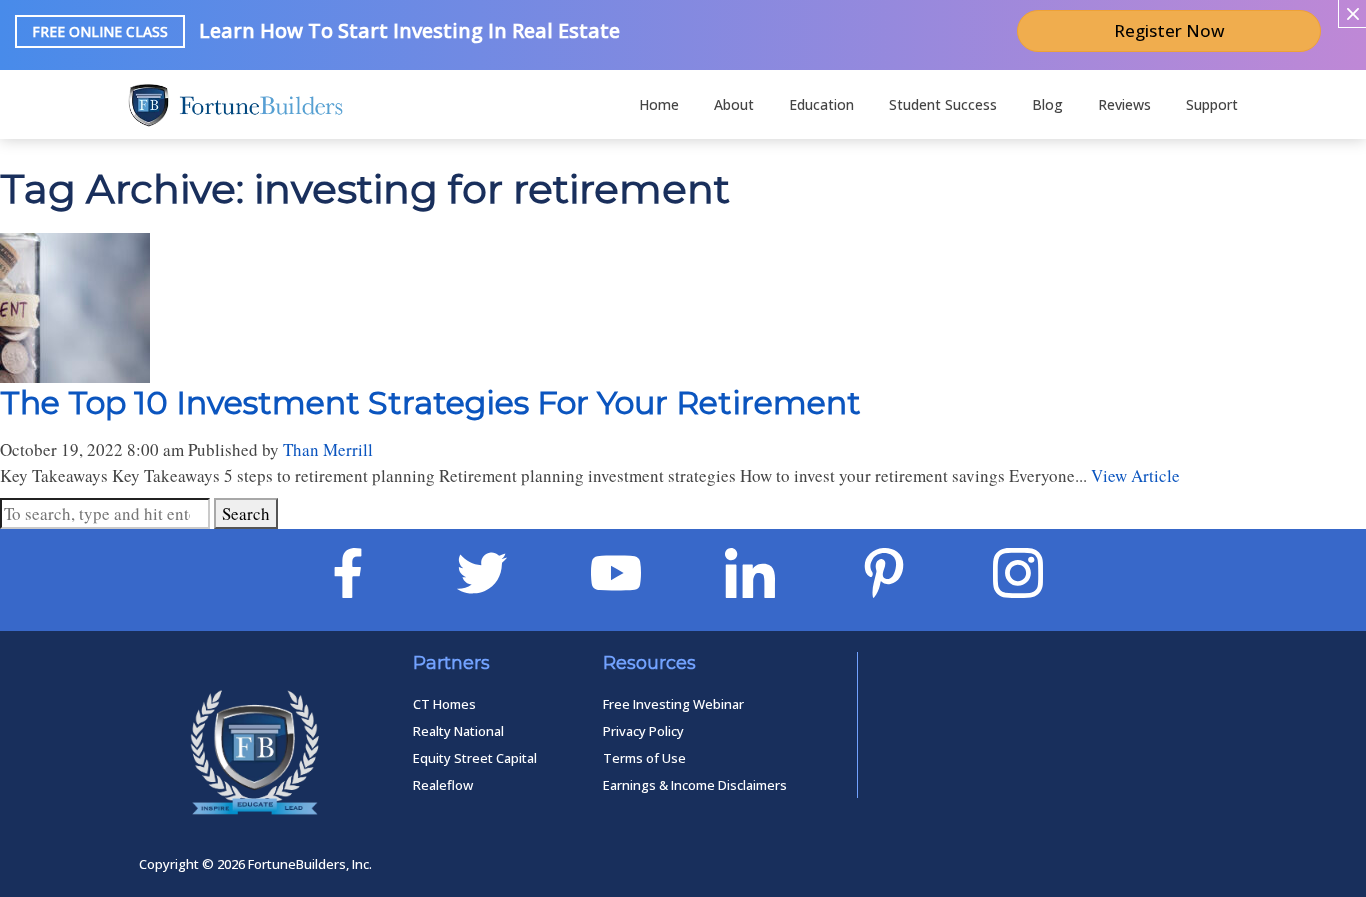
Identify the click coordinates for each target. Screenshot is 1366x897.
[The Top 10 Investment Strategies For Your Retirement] (75, 370)
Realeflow (443, 785)
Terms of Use (644, 758)
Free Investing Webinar (673, 704)
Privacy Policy (643, 731)
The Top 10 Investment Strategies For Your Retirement (430, 402)
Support (1212, 104)
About (734, 104)
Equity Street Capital (475, 758)
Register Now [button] (1169, 30)
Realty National (458, 731)
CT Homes (444, 704)
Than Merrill (328, 449)
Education (821, 104)
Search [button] (246, 513)
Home (659, 104)
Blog (1047, 104)
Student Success (943, 104)
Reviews (1124, 104)
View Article (1135, 475)
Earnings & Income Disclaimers (695, 785)
